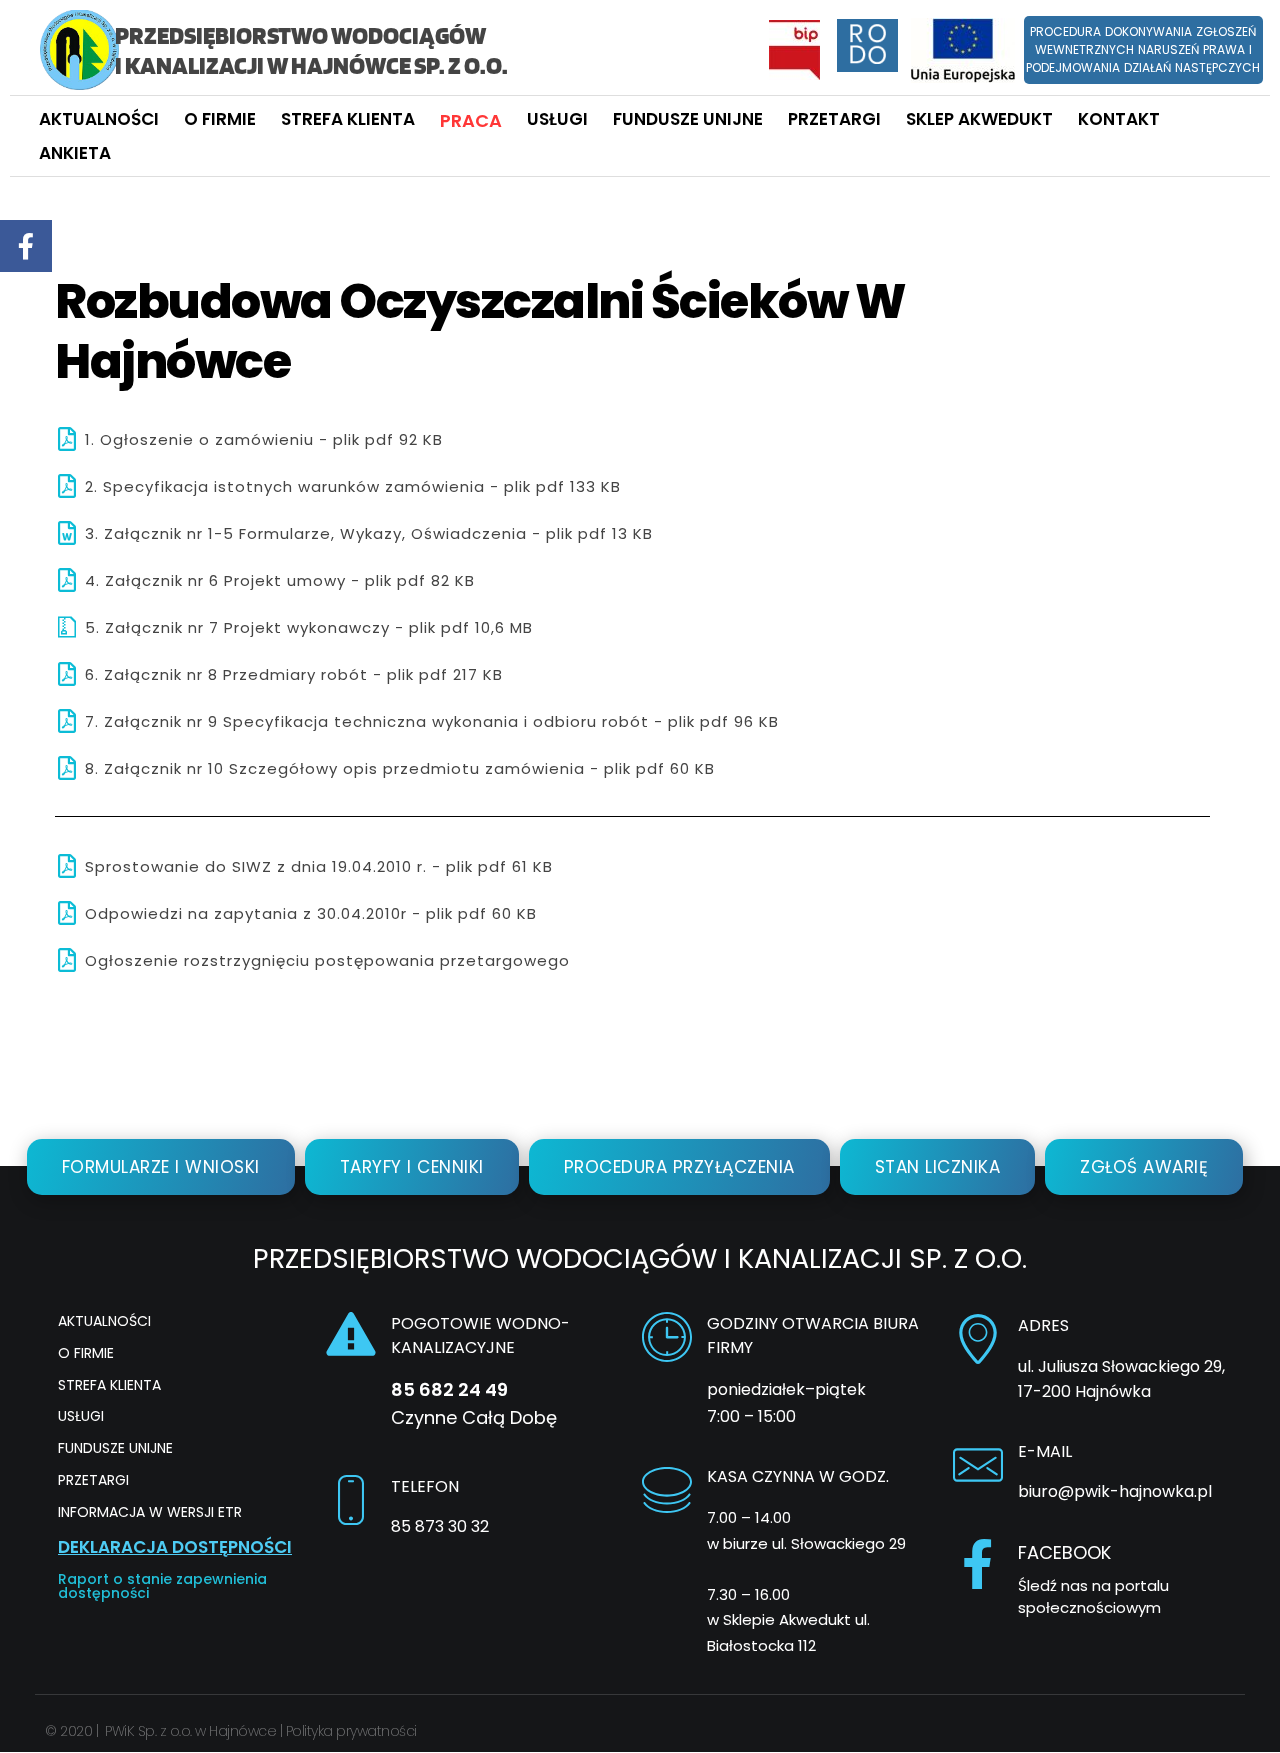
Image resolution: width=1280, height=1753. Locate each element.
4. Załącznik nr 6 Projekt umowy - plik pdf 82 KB (280, 580)
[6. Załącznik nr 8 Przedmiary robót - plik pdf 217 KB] (67, 674)
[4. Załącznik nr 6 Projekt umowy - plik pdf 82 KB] (67, 580)
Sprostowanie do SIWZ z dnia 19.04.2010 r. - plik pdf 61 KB (319, 866)
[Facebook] (978, 1564)
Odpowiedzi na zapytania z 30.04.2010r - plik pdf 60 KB (311, 913)
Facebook (1064, 1552)
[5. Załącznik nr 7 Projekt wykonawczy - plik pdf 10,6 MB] (67, 627)
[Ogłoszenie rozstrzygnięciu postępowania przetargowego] (67, 960)
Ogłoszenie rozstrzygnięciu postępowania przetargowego (327, 960)
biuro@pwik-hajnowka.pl (1115, 1491)
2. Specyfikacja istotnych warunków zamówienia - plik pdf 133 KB (353, 486)
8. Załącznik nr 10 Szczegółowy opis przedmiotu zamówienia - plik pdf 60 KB (400, 768)
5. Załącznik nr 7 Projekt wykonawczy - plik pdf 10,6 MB (309, 627)
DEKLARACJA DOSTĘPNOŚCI (175, 1547)
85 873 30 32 (440, 1526)
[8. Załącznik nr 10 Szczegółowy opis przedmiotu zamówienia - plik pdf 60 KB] (67, 768)
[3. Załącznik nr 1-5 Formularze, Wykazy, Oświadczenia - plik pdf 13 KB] (67, 533)
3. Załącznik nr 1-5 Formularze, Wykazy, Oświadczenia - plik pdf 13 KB (369, 533)
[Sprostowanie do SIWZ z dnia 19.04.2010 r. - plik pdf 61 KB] (67, 866)
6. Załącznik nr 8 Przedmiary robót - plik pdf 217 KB (294, 674)
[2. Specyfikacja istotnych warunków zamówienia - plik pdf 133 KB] (67, 486)
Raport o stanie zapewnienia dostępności (162, 1586)
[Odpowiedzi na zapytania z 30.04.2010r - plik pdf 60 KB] (67, 913)
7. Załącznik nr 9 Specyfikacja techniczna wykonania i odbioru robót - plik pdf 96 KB (432, 721)
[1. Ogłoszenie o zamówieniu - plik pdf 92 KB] (67, 439)
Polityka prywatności (351, 1731)
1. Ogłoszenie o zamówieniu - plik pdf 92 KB (264, 439)
